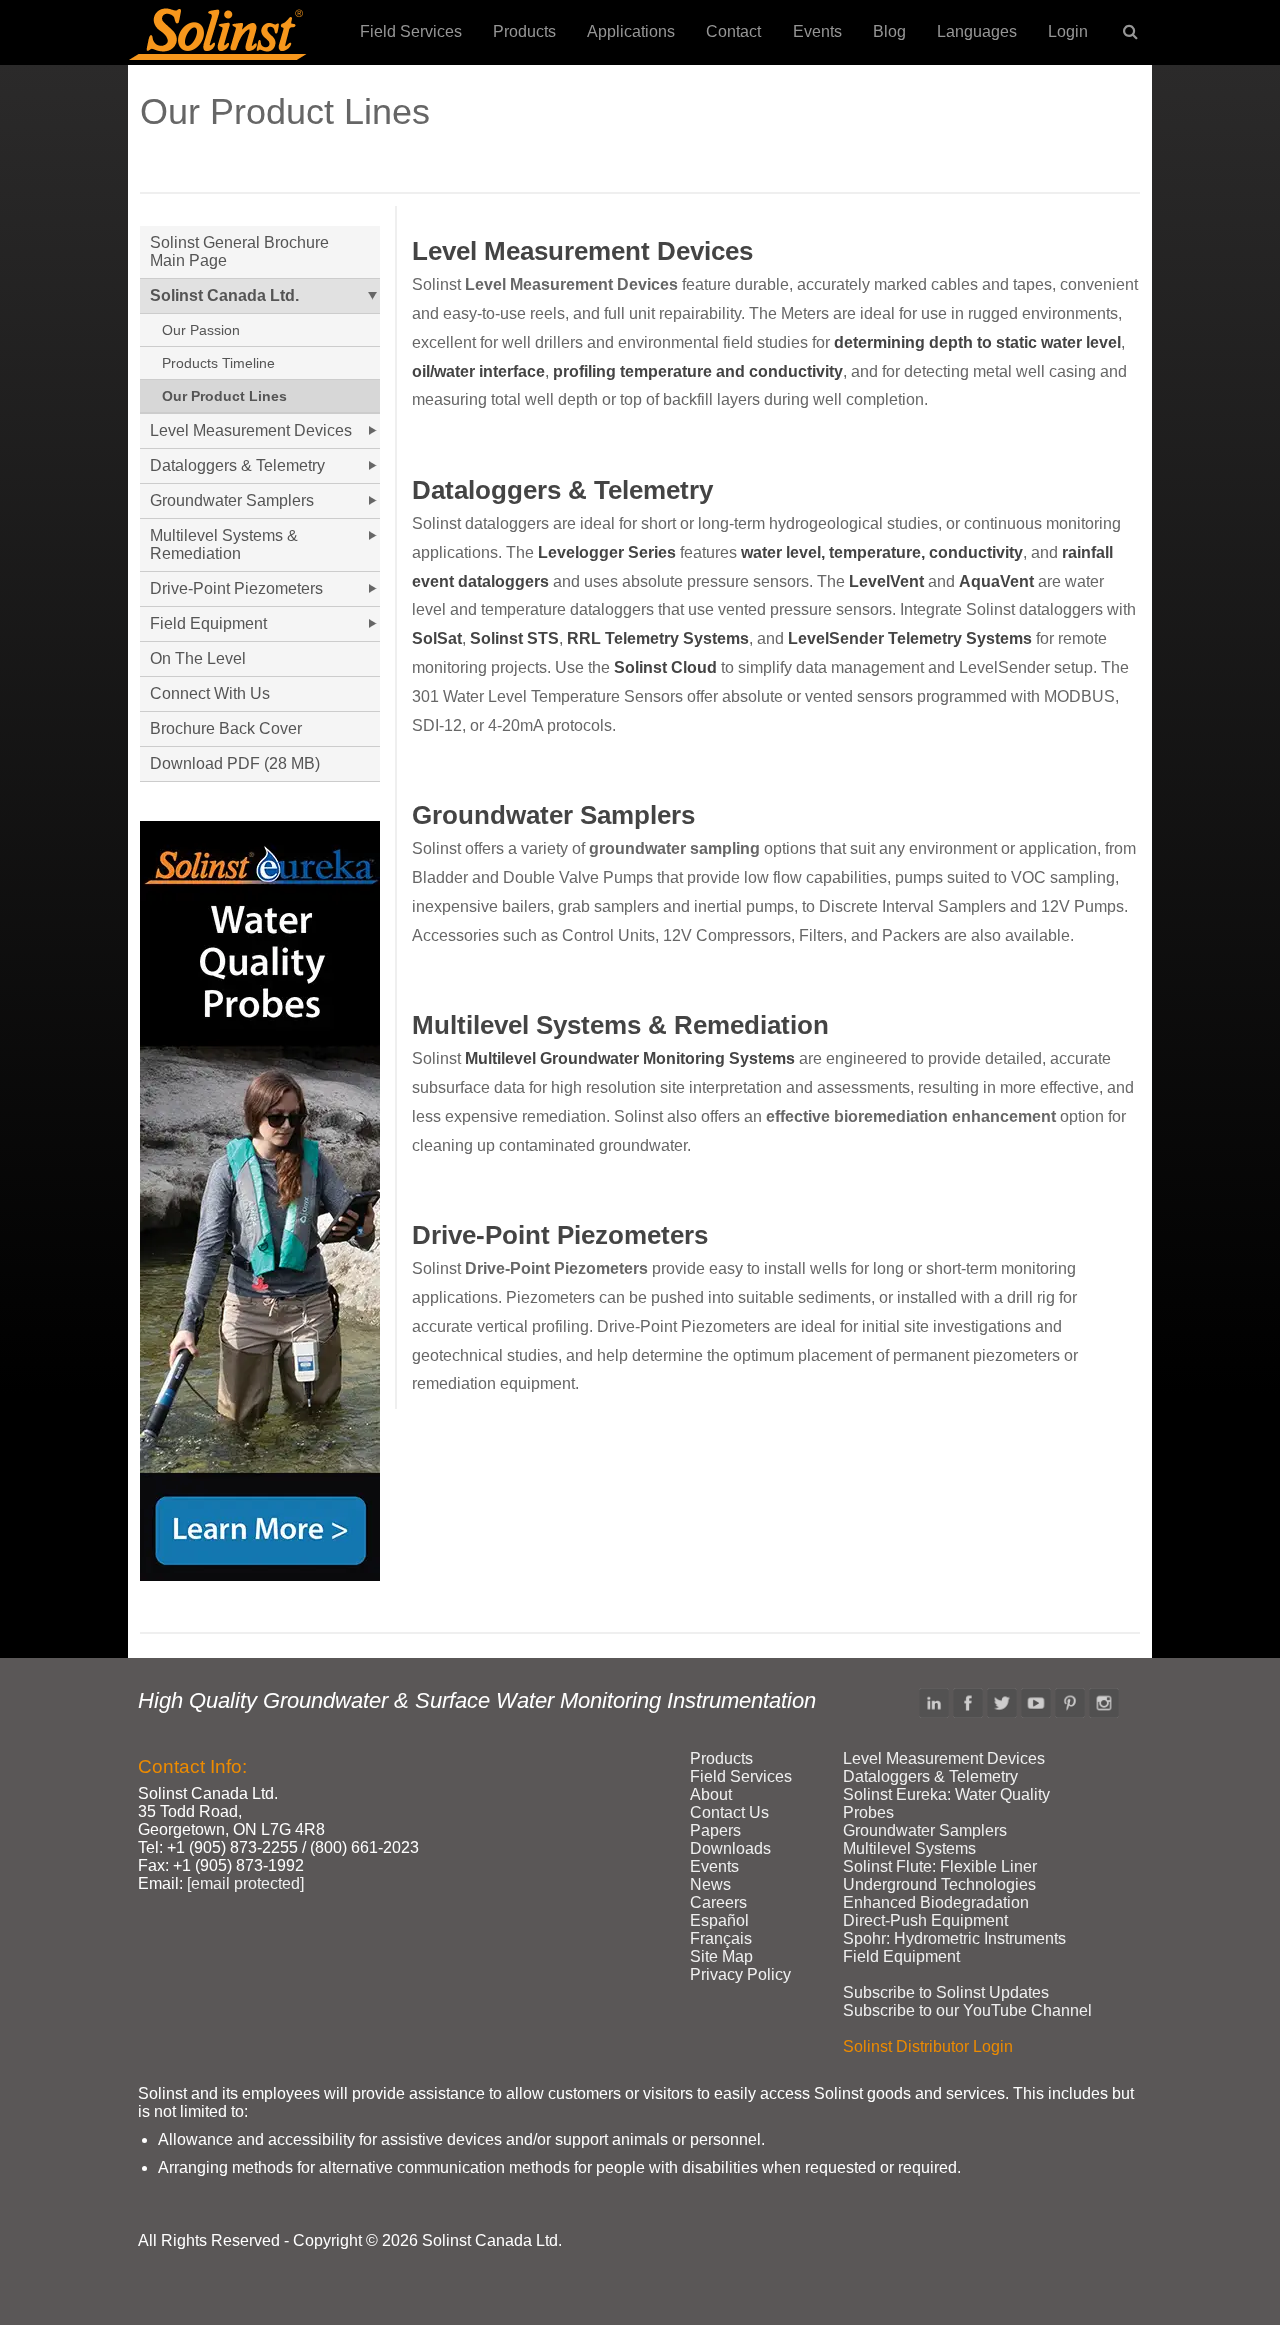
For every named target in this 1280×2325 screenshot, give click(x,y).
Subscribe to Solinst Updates (946, 1992)
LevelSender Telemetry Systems (910, 638)
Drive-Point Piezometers (560, 1235)
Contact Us (729, 1812)
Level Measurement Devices (582, 251)
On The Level (198, 658)
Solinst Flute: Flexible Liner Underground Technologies (940, 1875)
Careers (718, 1902)
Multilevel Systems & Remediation (620, 1025)
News (710, 1884)
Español (719, 1920)
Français (721, 1938)
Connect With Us (210, 693)
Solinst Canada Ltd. (224, 295)
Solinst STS (514, 638)
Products (524, 31)
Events (817, 31)
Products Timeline (218, 363)
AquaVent (996, 581)
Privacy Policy (740, 1974)
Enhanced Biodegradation (936, 1902)
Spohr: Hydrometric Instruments (954, 1938)
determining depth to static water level (977, 342)
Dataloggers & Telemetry (562, 490)
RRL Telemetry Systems (658, 638)
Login (1068, 31)
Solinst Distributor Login (928, 2046)
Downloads (730, 1848)
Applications (631, 31)
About (711, 1794)
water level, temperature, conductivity (882, 552)
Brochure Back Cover (226, 728)
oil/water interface (478, 371)
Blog (889, 31)
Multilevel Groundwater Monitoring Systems (630, 1058)
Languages (977, 31)
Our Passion (201, 330)
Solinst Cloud (665, 667)
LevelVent (886, 581)
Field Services (411, 31)
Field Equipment (208, 623)
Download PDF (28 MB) (235, 763)
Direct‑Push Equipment (925, 1920)
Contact (733, 31)
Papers (715, 1830)
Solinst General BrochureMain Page (239, 251)
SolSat (437, 638)
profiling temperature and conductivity (698, 371)
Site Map (721, 1956)
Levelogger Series (607, 552)
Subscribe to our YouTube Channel (967, 2010)
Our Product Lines (224, 396)
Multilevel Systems (909, 1848)
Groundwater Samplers (553, 815)
